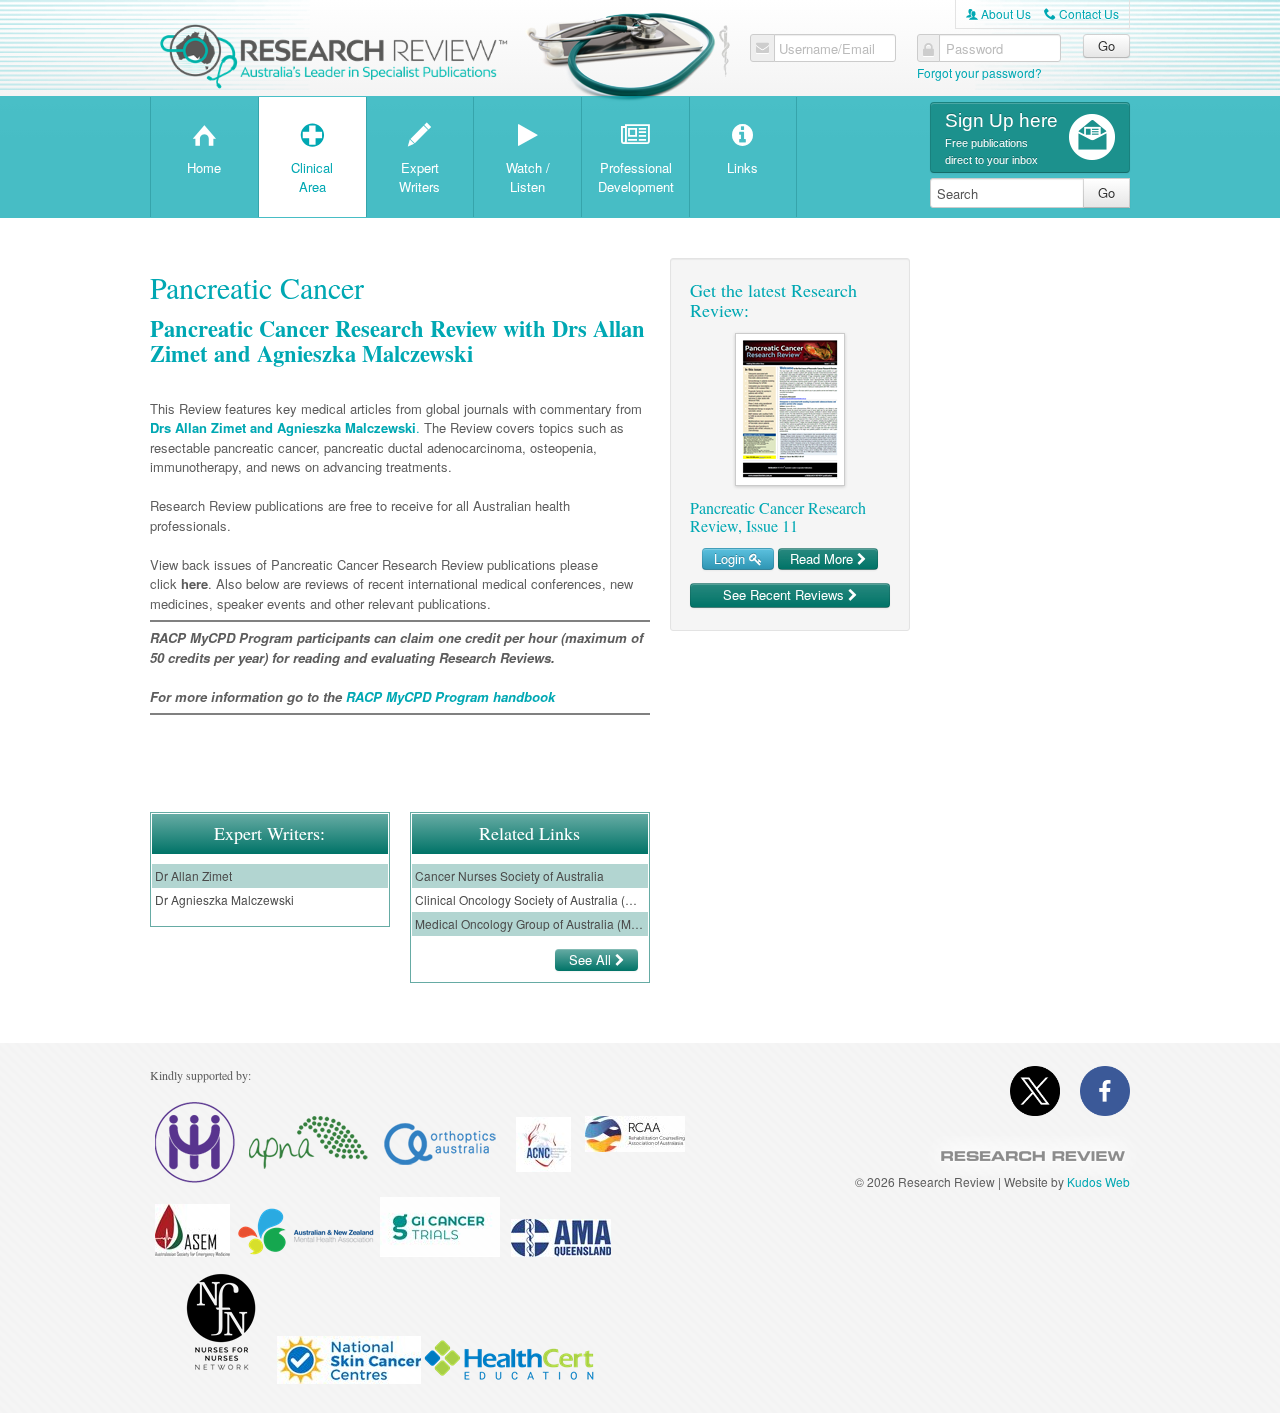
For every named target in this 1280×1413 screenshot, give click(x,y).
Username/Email (827, 49)
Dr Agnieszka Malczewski (224, 899)
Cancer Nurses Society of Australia (509, 875)
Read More (823, 558)
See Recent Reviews (785, 594)
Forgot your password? (979, 72)
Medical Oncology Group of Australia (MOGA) (530, 923)
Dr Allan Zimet (193, 875)
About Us (998, 13)
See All (592, 959)
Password (974, 49)
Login (731, 558)
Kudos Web (1098, 1181)
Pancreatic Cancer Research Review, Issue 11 (778, 516)
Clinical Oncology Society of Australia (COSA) (530, 899)
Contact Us (1081, 13)
